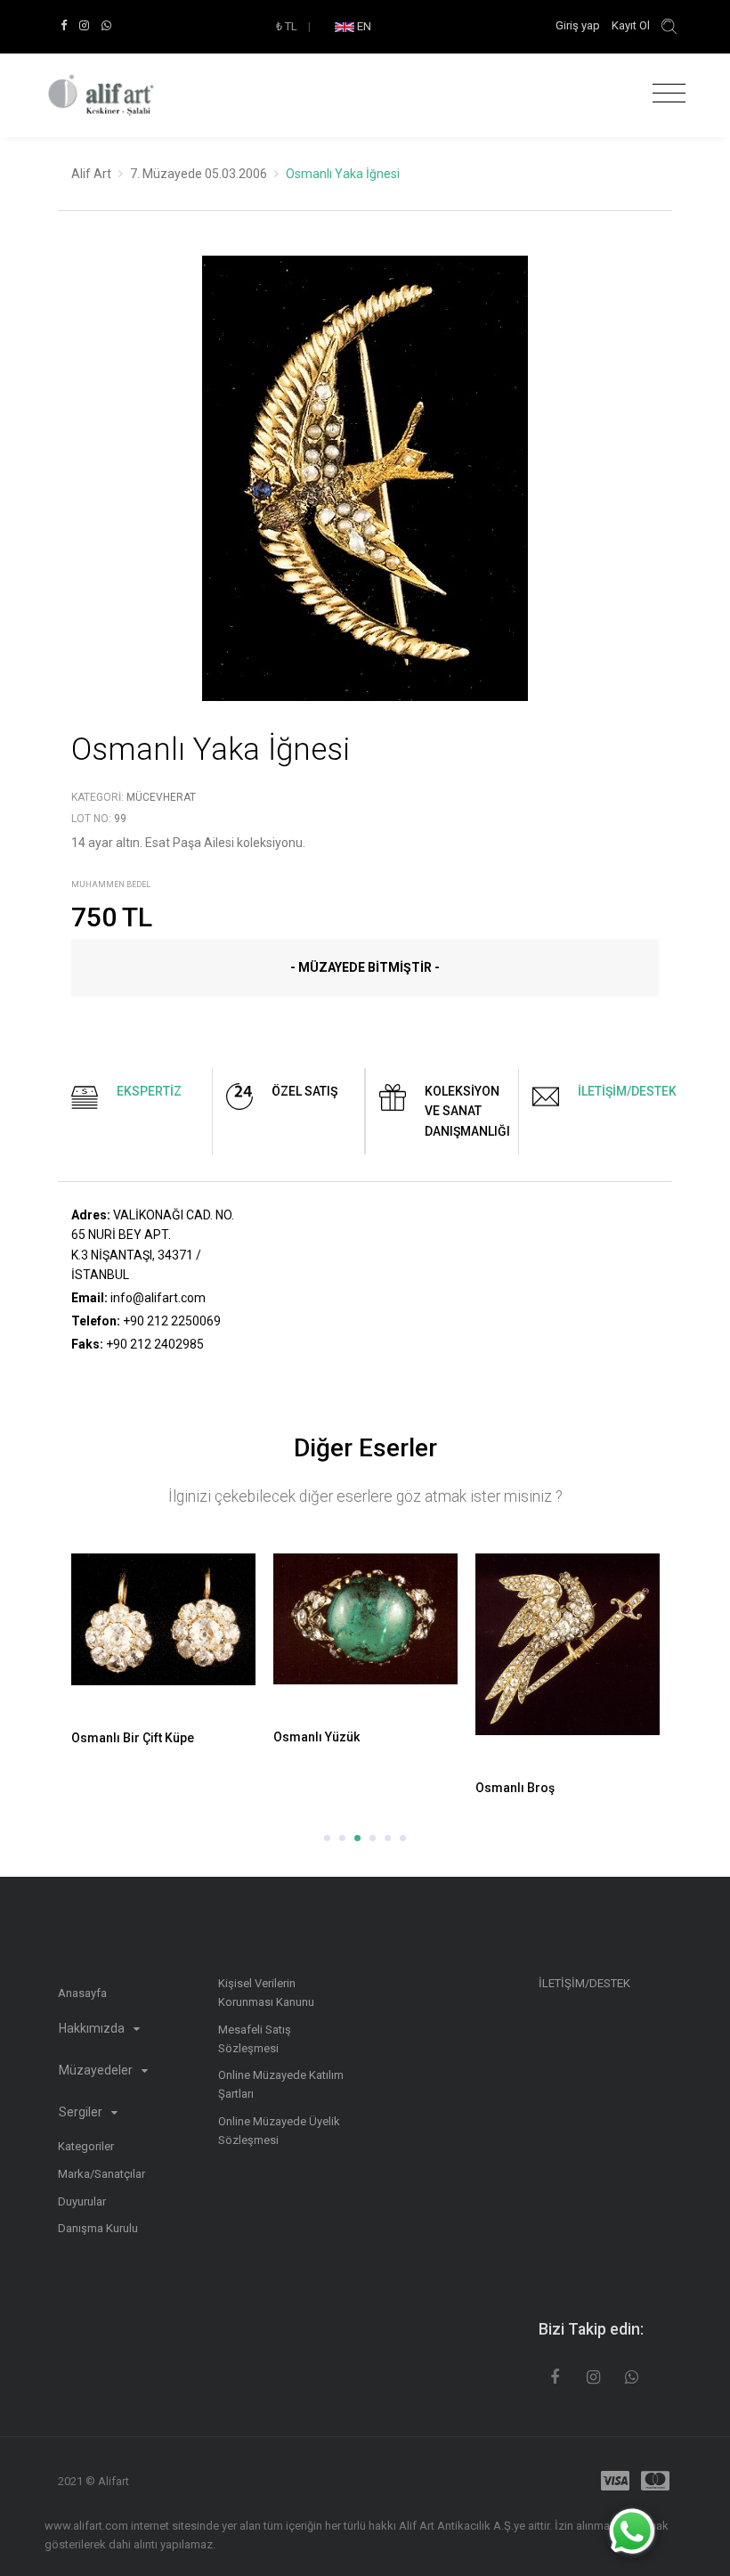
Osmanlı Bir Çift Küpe (133, 1738)
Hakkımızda (93, 2028)
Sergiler (82, 2112)
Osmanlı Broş (515, 1788)
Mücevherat (161, 797)
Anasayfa (82, 1993)
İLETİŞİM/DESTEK (584, 1983)
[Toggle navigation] (665, 94)
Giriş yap (579, 25)
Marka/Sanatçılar (101, 2174)
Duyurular (82, 2201)
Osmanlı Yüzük (316, 1737)
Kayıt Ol (631, 25)
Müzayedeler (97, 2070)
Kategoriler (86, 2146)
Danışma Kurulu (98, 2228)
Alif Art (91, 174)
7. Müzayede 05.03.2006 (199, 174)
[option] (365, 492)
